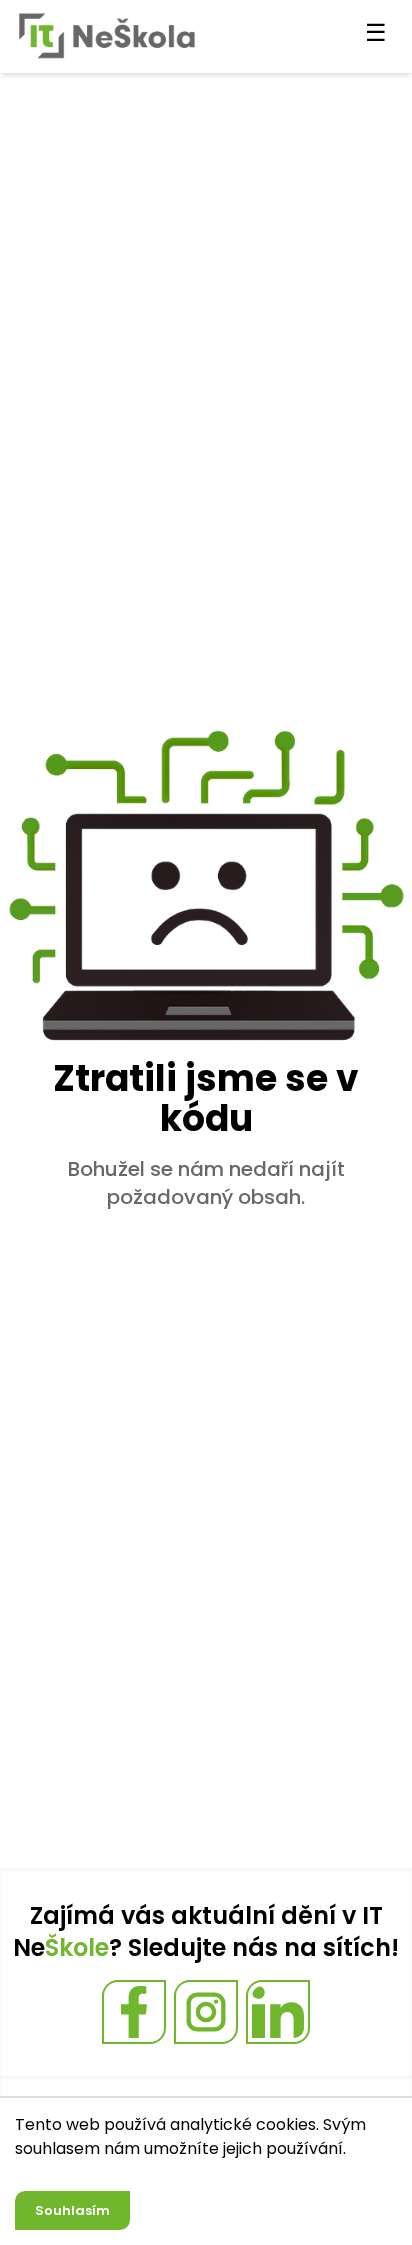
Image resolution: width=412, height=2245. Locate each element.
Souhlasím (72, 2210)
